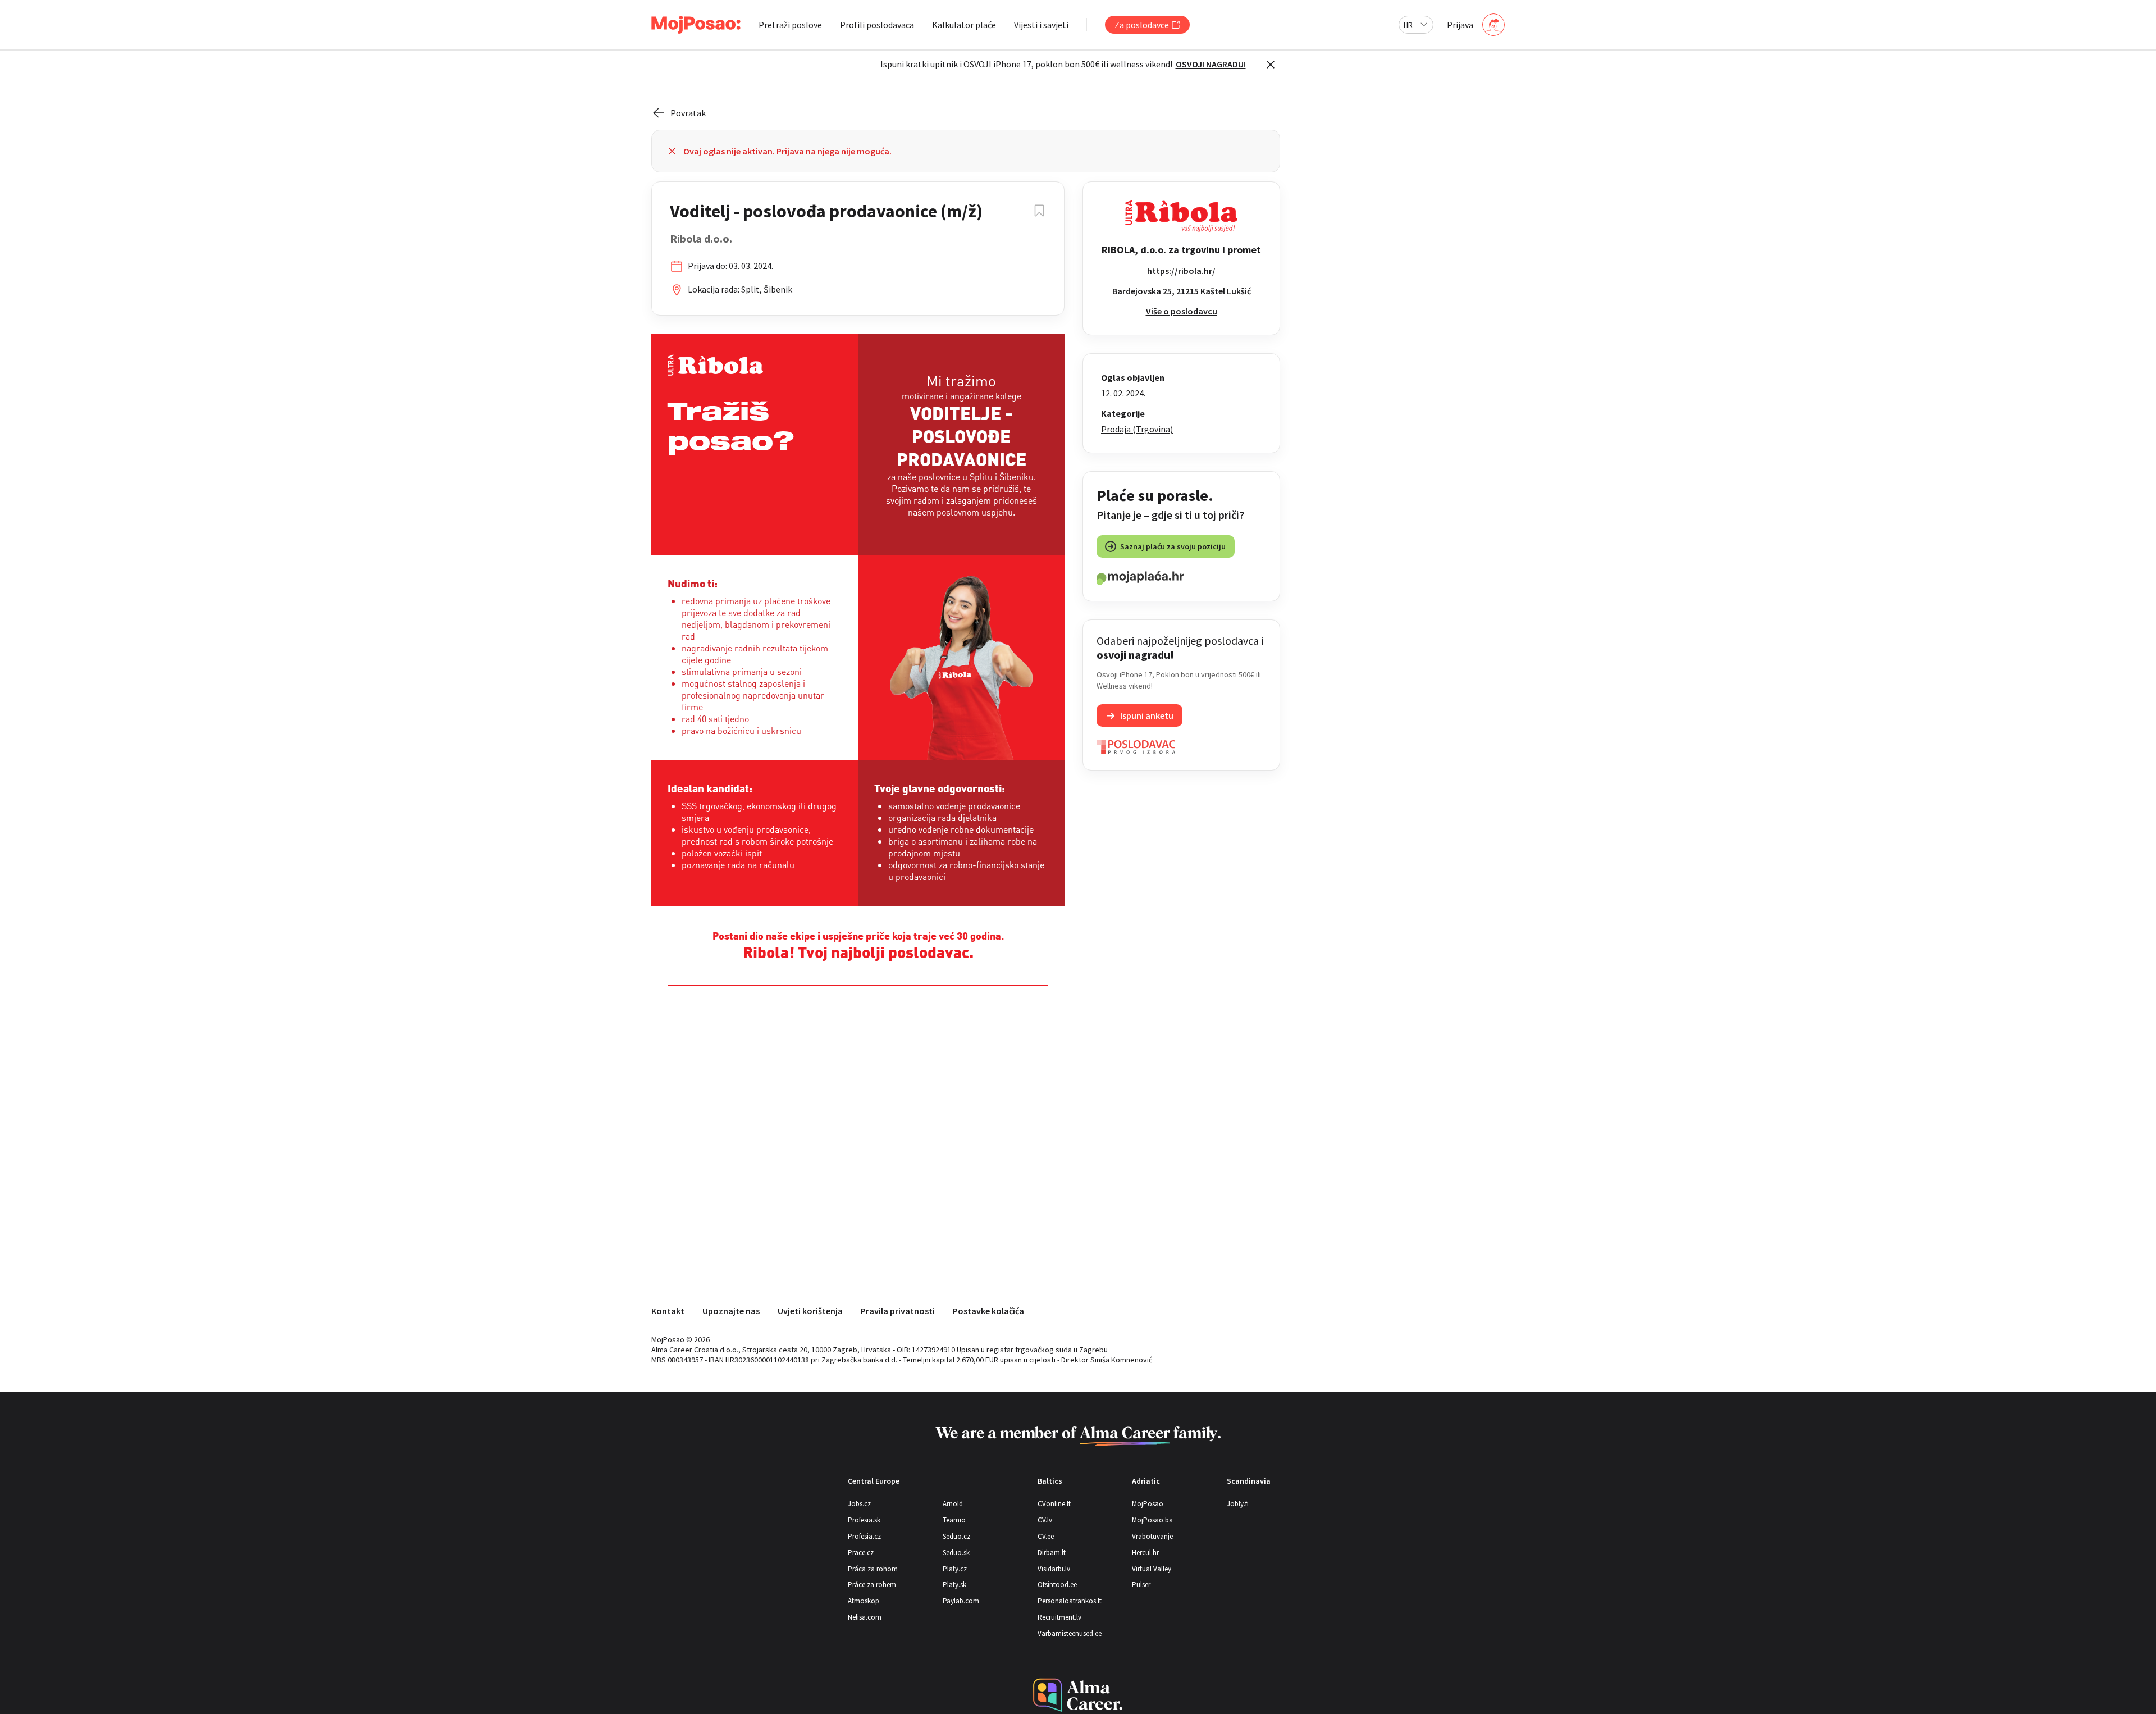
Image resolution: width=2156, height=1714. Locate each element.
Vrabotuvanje (1152, 1536)
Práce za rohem (872, 1585)
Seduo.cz (956, 1536)
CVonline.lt (1054, 1504)
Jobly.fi (1238, 1504)
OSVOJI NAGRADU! (1211, 64)
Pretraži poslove (790, 25)
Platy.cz (955, 1569)
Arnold (953, 1504)
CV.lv (1045, 1520)
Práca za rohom (873, 1569)
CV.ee (1046, 1536)
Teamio (954, 1520)
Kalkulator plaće (964, 25)
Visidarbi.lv (1054, 1569)
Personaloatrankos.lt (1070, 1601)
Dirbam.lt (1052, 1553)
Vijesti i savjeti (1041, 25)
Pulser (1141, 1585)
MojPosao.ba (1152, 1520)
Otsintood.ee (1057, 1585)
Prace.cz (861, 1553)
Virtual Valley (1152, 1569)
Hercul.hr (1145, 1553)
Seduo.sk (956, 1553)
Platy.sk (954, 1585)
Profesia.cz (864, 1536)
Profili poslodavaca (877, 25)
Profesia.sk (864, 1520)
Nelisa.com (865, 1617)
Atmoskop (864, 1601)
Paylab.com (961, 1601)
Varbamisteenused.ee (1070, 1633)
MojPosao (1148, 1504)
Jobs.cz (859, 1504)
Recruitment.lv (1059, 1617)
